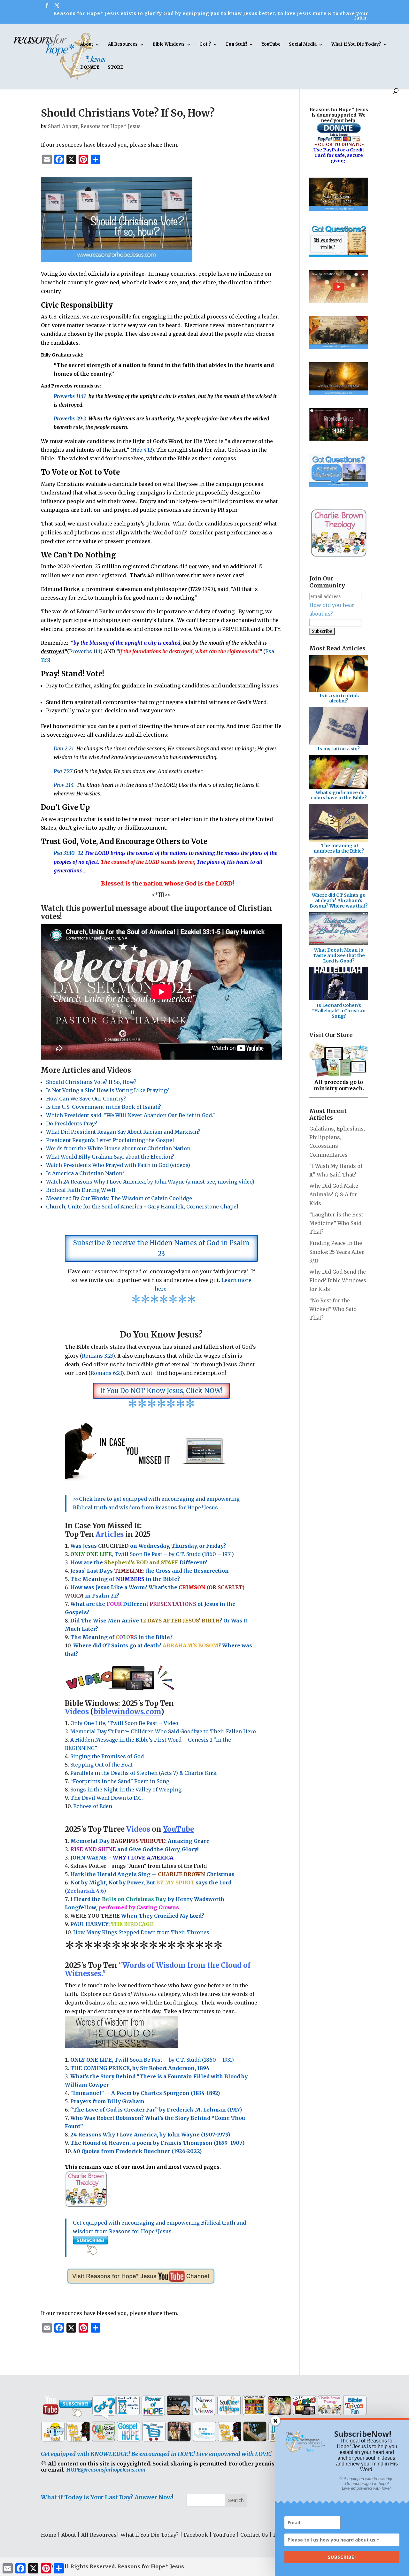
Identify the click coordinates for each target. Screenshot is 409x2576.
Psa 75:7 (63, 771)
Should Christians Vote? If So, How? (91, 1082)
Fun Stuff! (236, 45)
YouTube (271, 45)
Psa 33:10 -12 (68, 853)
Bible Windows (169, 45)
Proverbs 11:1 (85, 651)
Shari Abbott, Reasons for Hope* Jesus (94, 126)
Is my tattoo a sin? (339, 749)
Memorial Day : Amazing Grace (141, 1841)
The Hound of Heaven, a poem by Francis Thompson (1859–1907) (157, 2143)
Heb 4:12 (142, 450)
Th (74, 1579)
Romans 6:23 (106, 1373)
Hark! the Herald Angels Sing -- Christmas (152, 1874)
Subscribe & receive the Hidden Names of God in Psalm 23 (161, 1248)
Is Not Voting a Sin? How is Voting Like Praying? (108, 1090)
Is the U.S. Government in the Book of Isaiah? (104, 1107)
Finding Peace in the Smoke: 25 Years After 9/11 (337, 1252)
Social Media (303, 45)
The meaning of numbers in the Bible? (339, 848)
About (87, 45)
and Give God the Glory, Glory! (134, 1849)
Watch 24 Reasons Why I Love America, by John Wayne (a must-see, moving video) (150, 1182)
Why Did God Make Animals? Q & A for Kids (334, 1194)
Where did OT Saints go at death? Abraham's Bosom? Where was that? (339, 901)
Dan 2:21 (64, 748)
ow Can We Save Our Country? (88, 1099)
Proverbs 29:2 (70, 418)
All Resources (123, 45)
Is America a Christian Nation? (85, 1173)
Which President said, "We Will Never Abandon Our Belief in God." (132, 1115)
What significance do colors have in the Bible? (339, 795)
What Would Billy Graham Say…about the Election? (110, 1157)
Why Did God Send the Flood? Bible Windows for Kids (338, 1280)
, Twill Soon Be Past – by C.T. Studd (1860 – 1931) (152, 2060)
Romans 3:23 (97, 1356)
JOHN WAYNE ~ (122, 1858)
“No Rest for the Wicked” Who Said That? (333, 1309)
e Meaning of (97, 1579)
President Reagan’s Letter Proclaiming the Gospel (110, 1140)
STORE (115, 68)
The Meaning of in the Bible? (121, 1637)
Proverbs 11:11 (70, 396)
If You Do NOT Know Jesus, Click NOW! (161, 1391)
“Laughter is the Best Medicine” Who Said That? (336, 1223)
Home (49, 2535)
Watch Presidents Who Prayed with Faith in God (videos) (118, 1165)
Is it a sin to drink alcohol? (339, 698)
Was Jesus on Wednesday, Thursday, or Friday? (148, 1546)
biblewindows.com (127, 1712)
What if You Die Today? (150, 2535)
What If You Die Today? (356, 45)
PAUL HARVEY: (112, 1924)
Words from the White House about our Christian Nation (118, 1148)
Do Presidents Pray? (72, 1123)
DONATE (90, 68)
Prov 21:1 (64, 785)
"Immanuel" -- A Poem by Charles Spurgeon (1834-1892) (145, 2093)
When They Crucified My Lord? (137, 1916)
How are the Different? (139, 1562)
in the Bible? (148, 1579)
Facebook (196, 2535)
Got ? (205, 45)
